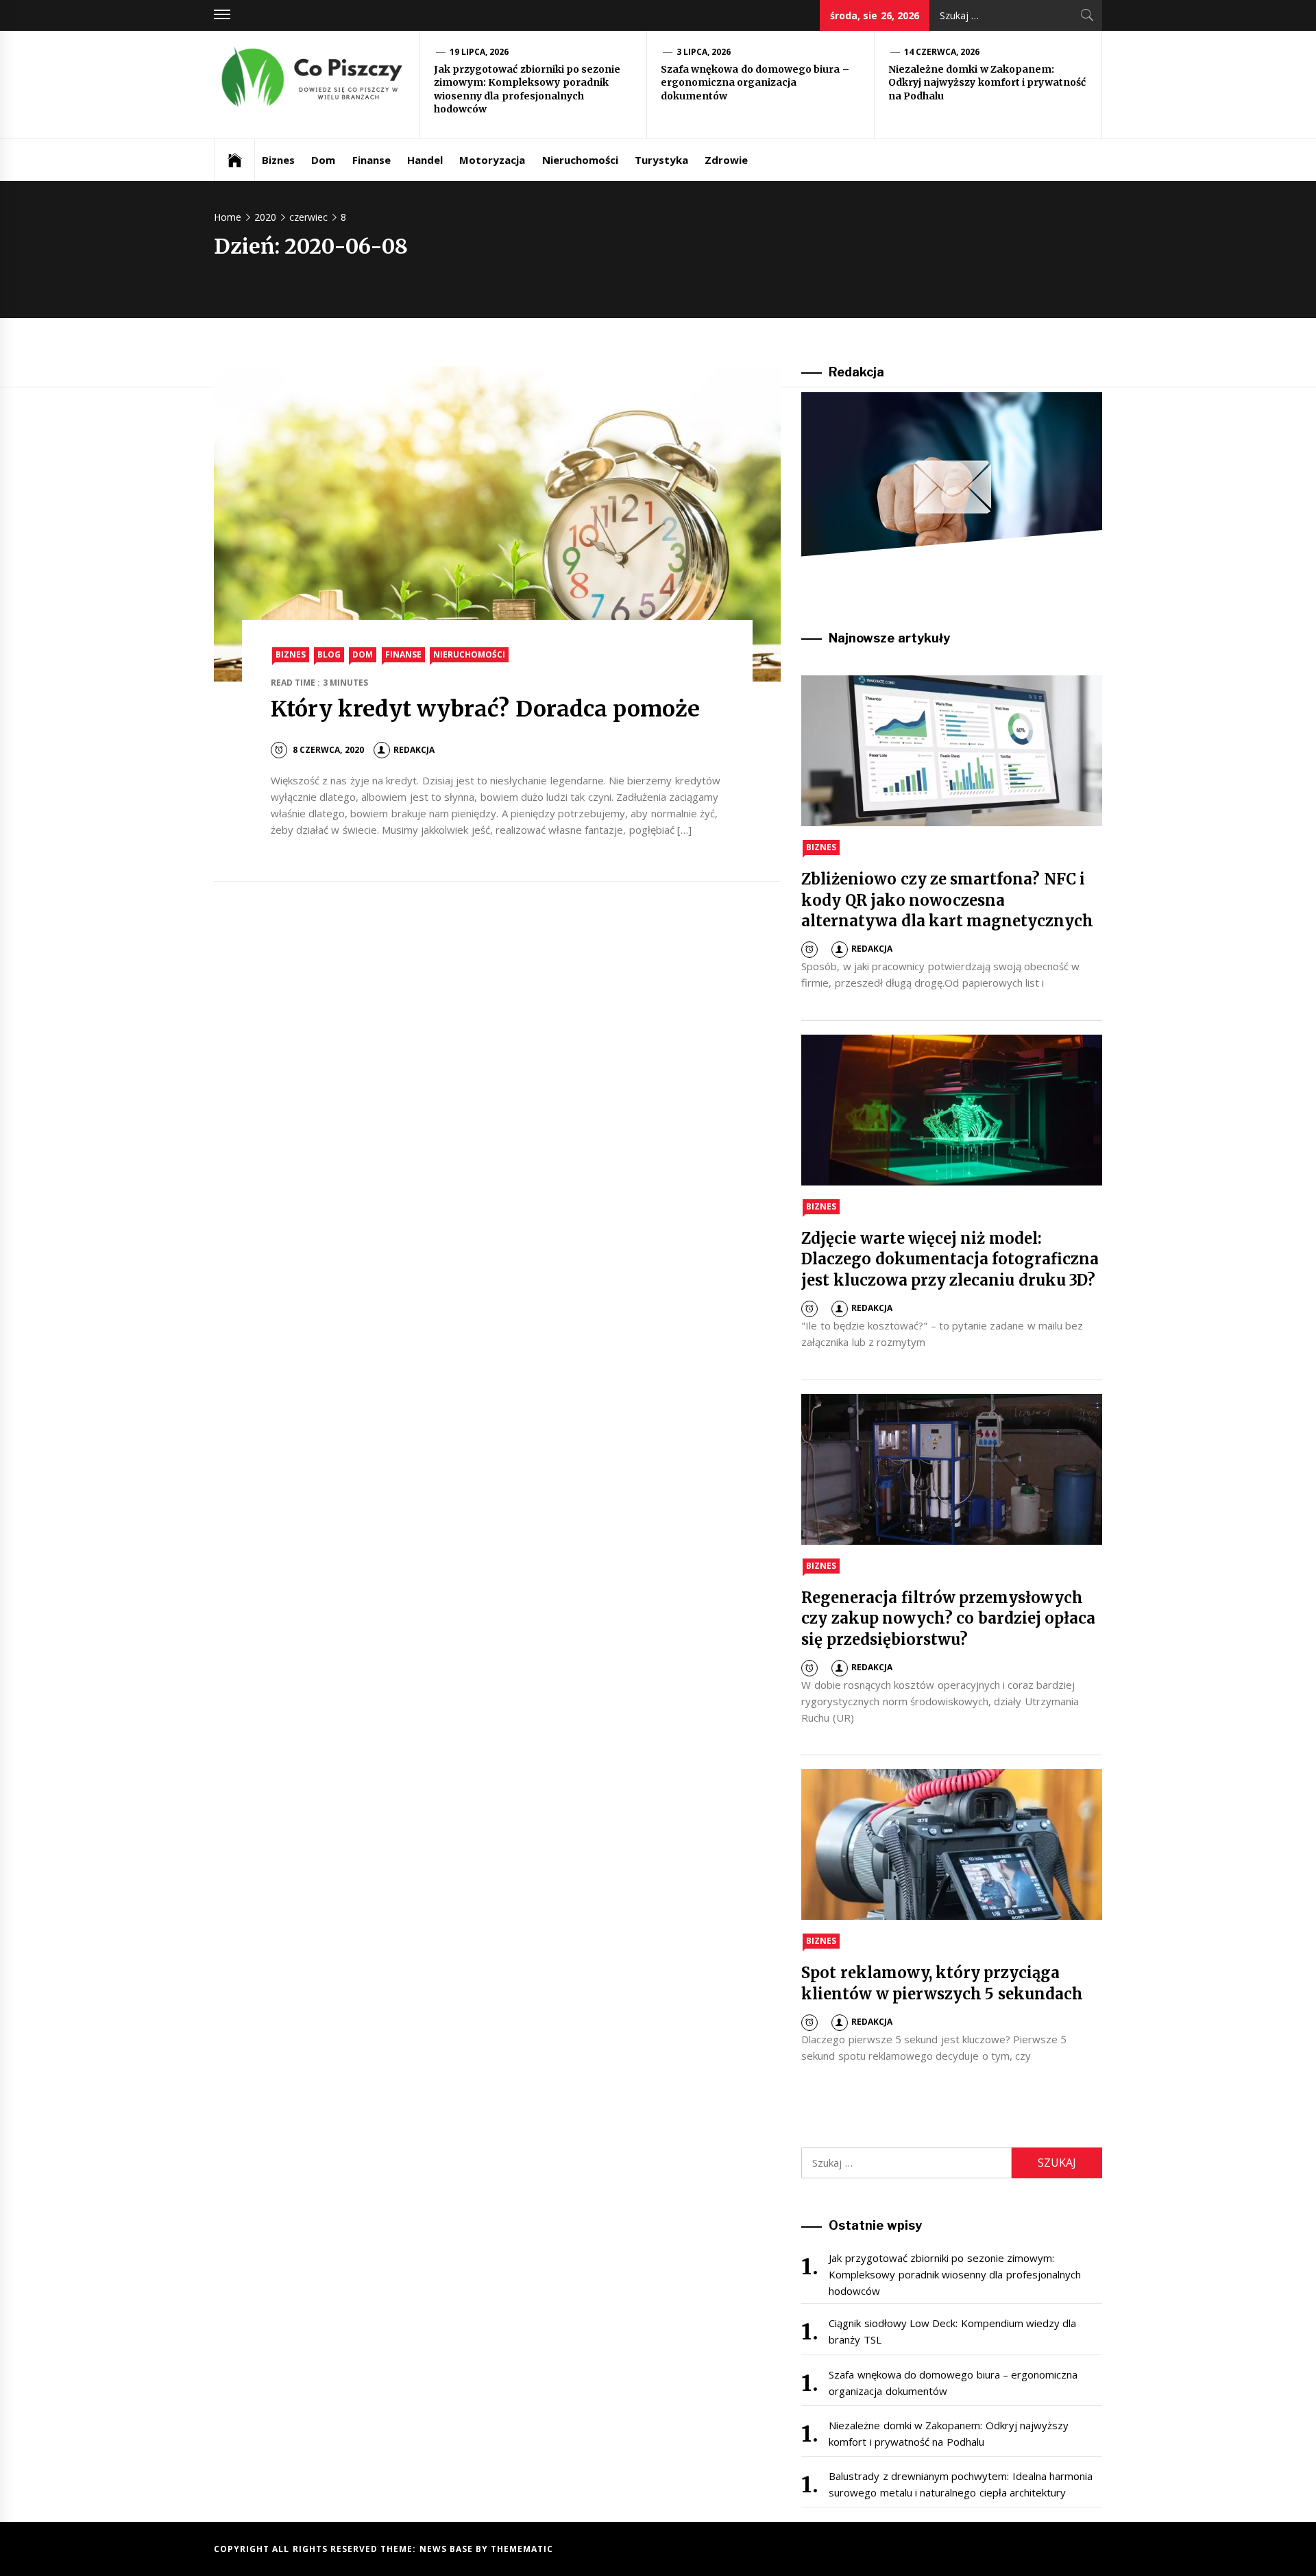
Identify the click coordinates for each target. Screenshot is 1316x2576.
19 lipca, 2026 (479, 52)
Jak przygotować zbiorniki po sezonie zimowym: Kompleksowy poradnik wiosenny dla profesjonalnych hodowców (527, 89)
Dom (323, 160)
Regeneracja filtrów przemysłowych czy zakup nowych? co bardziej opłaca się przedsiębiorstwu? (948, 1619)
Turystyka (661, 160)
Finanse (371, 160)
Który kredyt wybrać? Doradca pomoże (485, 709)
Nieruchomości (580, 160)
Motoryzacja (492, 160)
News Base (448, 2549)
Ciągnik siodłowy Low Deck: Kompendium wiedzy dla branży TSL (952, 2331)
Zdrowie (726, 160)
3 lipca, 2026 (704, 52)
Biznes (278, 160)
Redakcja (414, 750)
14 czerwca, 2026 (942, 52)
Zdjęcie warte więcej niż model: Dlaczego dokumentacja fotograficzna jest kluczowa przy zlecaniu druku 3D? (950, 1260)
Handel (425, 160)
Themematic (522, 2549)
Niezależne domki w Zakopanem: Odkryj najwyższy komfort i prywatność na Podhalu (987, 83)
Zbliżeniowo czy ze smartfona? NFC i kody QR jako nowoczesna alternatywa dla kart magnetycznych (947, 900)
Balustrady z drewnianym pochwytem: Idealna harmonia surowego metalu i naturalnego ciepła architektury (961, 2484)
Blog (329, 654)
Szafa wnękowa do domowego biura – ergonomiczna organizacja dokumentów (755, 83)
